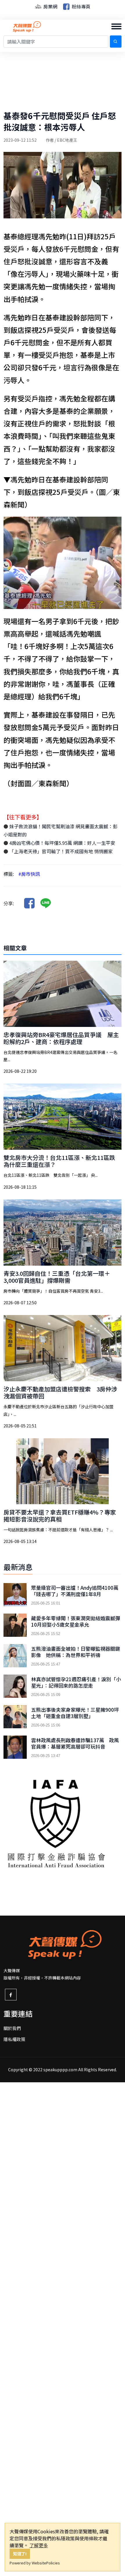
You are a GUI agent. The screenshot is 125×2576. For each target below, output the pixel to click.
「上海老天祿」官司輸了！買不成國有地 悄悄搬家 (60, 851)
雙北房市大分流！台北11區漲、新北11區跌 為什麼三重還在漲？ (59, 1161)
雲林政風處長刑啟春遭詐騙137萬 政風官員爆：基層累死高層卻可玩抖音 (75, 1743)
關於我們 (12, 2028)
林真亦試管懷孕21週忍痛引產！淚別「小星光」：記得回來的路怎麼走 (76, 1682)
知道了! (20, 2553)
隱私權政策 (14, 2039)
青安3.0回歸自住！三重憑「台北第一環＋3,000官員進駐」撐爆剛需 (57, 1277)
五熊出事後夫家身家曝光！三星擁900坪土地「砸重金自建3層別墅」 (75, 1713)
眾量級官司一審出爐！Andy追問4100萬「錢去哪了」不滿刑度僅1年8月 (75, 1591)
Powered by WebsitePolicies (35, 2563)
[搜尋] (116, 42)
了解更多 (39, 2545)
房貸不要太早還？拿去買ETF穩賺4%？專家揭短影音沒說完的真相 (60, 1516)
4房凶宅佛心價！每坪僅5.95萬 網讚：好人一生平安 (62, 843)
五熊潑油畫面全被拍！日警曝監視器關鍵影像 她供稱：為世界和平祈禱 (76, 1652)
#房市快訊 (29, 874)
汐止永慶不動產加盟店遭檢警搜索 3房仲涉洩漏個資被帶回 (60, 1392)
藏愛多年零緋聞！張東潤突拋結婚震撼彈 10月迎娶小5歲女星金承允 (76, 1621)
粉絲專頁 (81, 6)
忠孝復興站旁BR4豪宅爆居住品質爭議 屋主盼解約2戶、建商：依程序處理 (61, 1038)
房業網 (50, 6)
